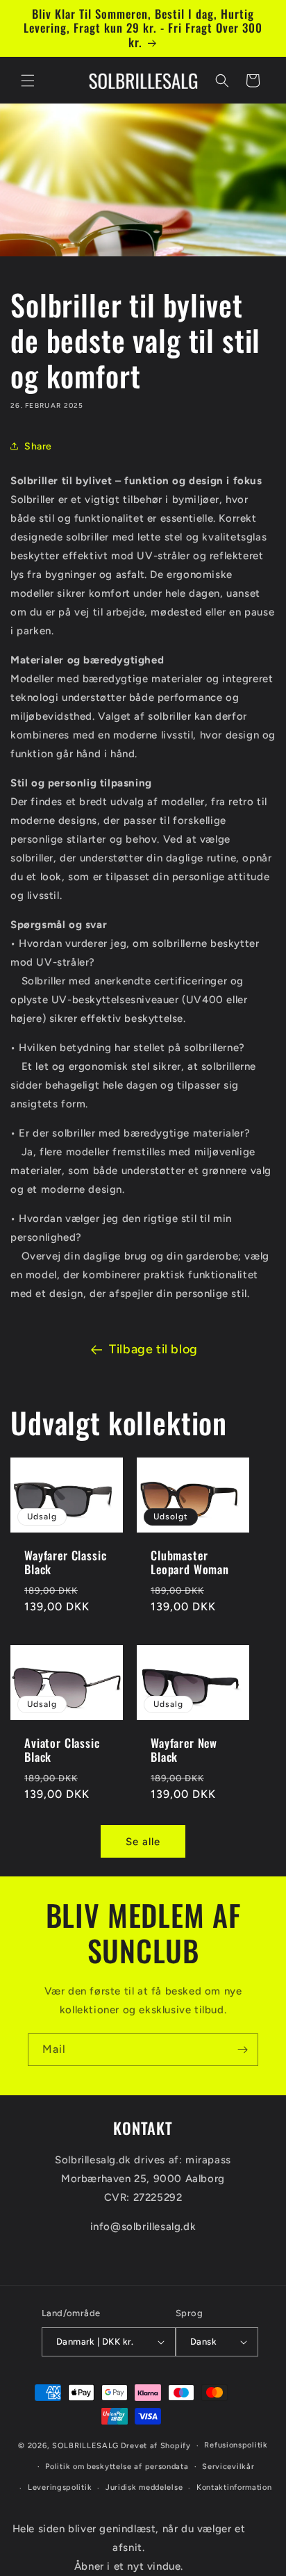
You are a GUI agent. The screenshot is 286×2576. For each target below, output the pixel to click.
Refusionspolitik (236, 2445)
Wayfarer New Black (184, 1750)
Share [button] (38, 446)
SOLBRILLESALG (85, 2446)
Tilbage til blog (153, 1349)
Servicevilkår (228, 2467)
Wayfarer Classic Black (65, 1563)
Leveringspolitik (60, 2487)
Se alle (143, 1842)
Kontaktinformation (234, 2487)
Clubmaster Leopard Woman (190, 1563)
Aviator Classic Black (62, 1750)
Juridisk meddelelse (144, 2487)
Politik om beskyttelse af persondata (117, 2467)
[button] (28, 81)
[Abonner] (242, 2050)
